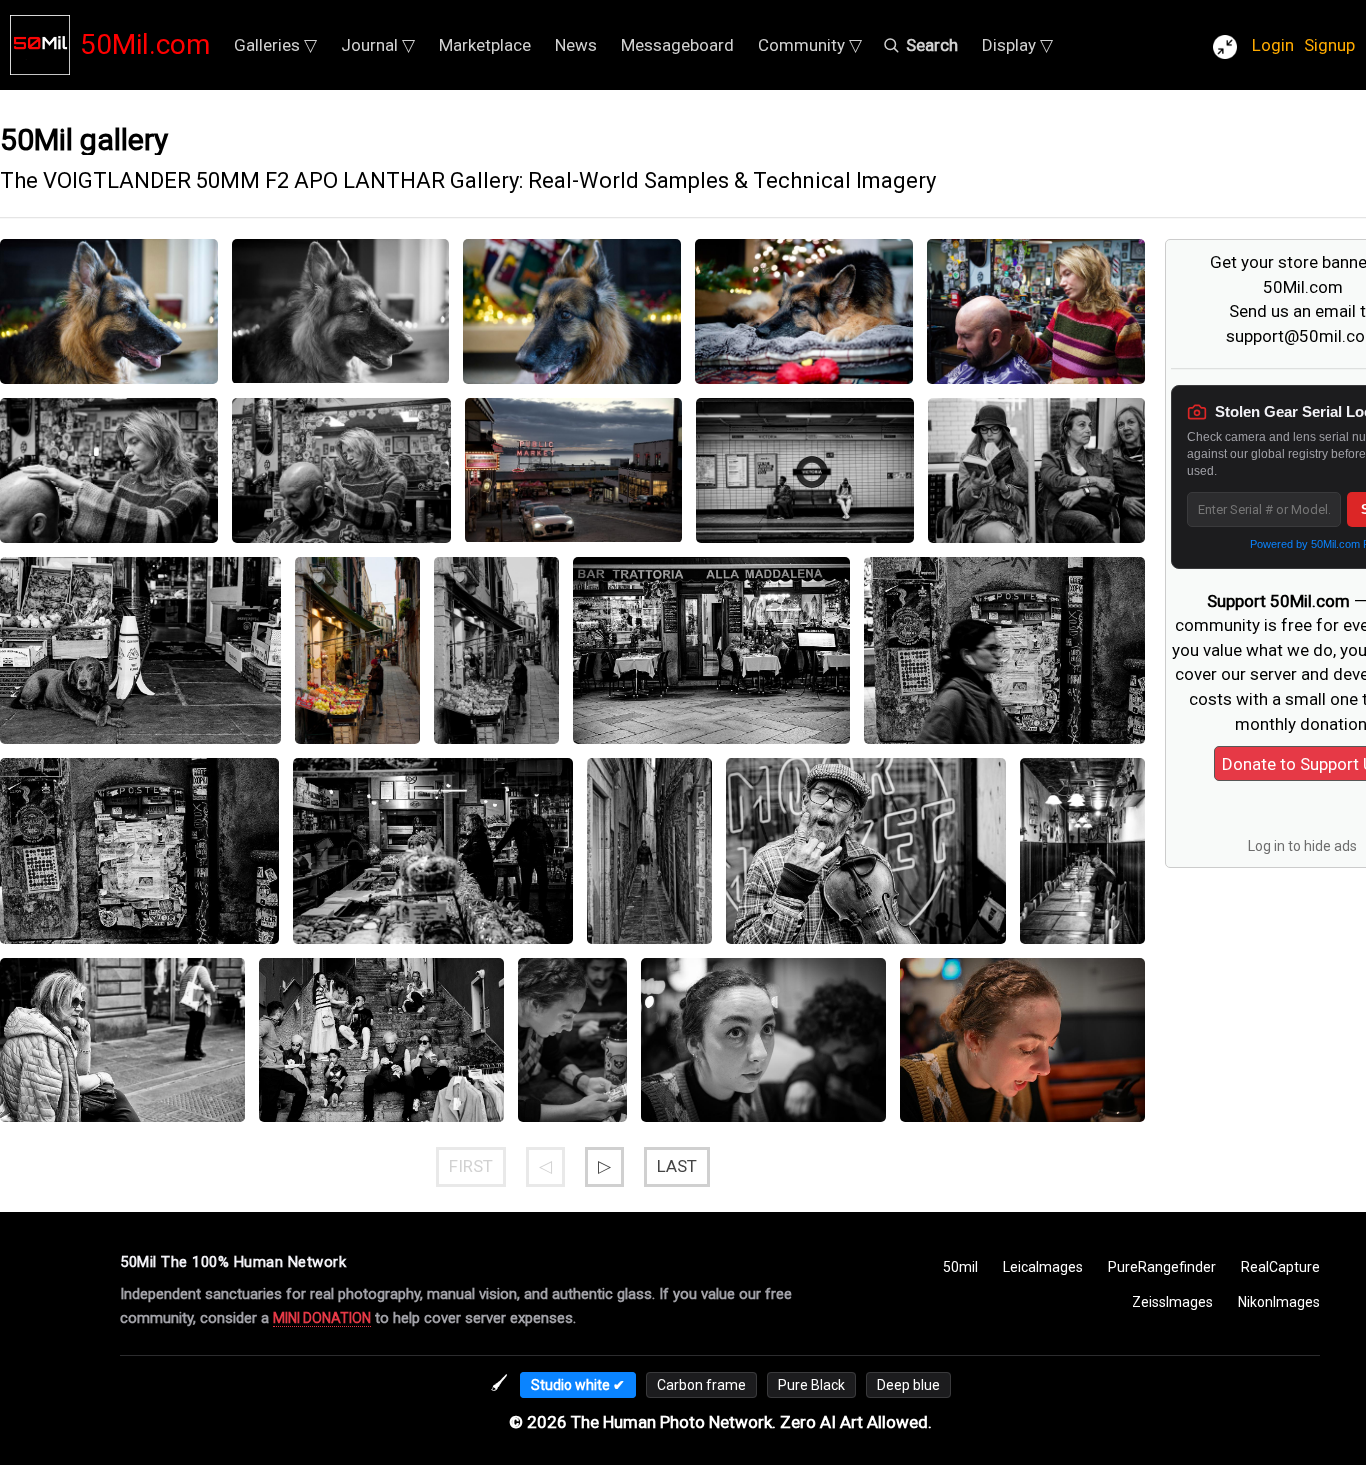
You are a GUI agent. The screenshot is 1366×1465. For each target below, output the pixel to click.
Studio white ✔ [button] (578, 1385)
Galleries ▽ (275, 45)
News (576, 45)
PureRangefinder (1162, 1267)
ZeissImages (1172, 1302)
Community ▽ (810, 45)
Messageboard (677, 45)
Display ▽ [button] (1017, 45)
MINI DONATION (322, 1318)
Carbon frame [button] (701, 1385)
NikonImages (1279, 1302)
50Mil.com (145, 44)
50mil (960, 1267)
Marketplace (485, 45)
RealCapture (1280, 1267)
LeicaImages (1043, 1267)
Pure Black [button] (811, 1385)
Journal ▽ (378, 45)
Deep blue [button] (908, 1385)
